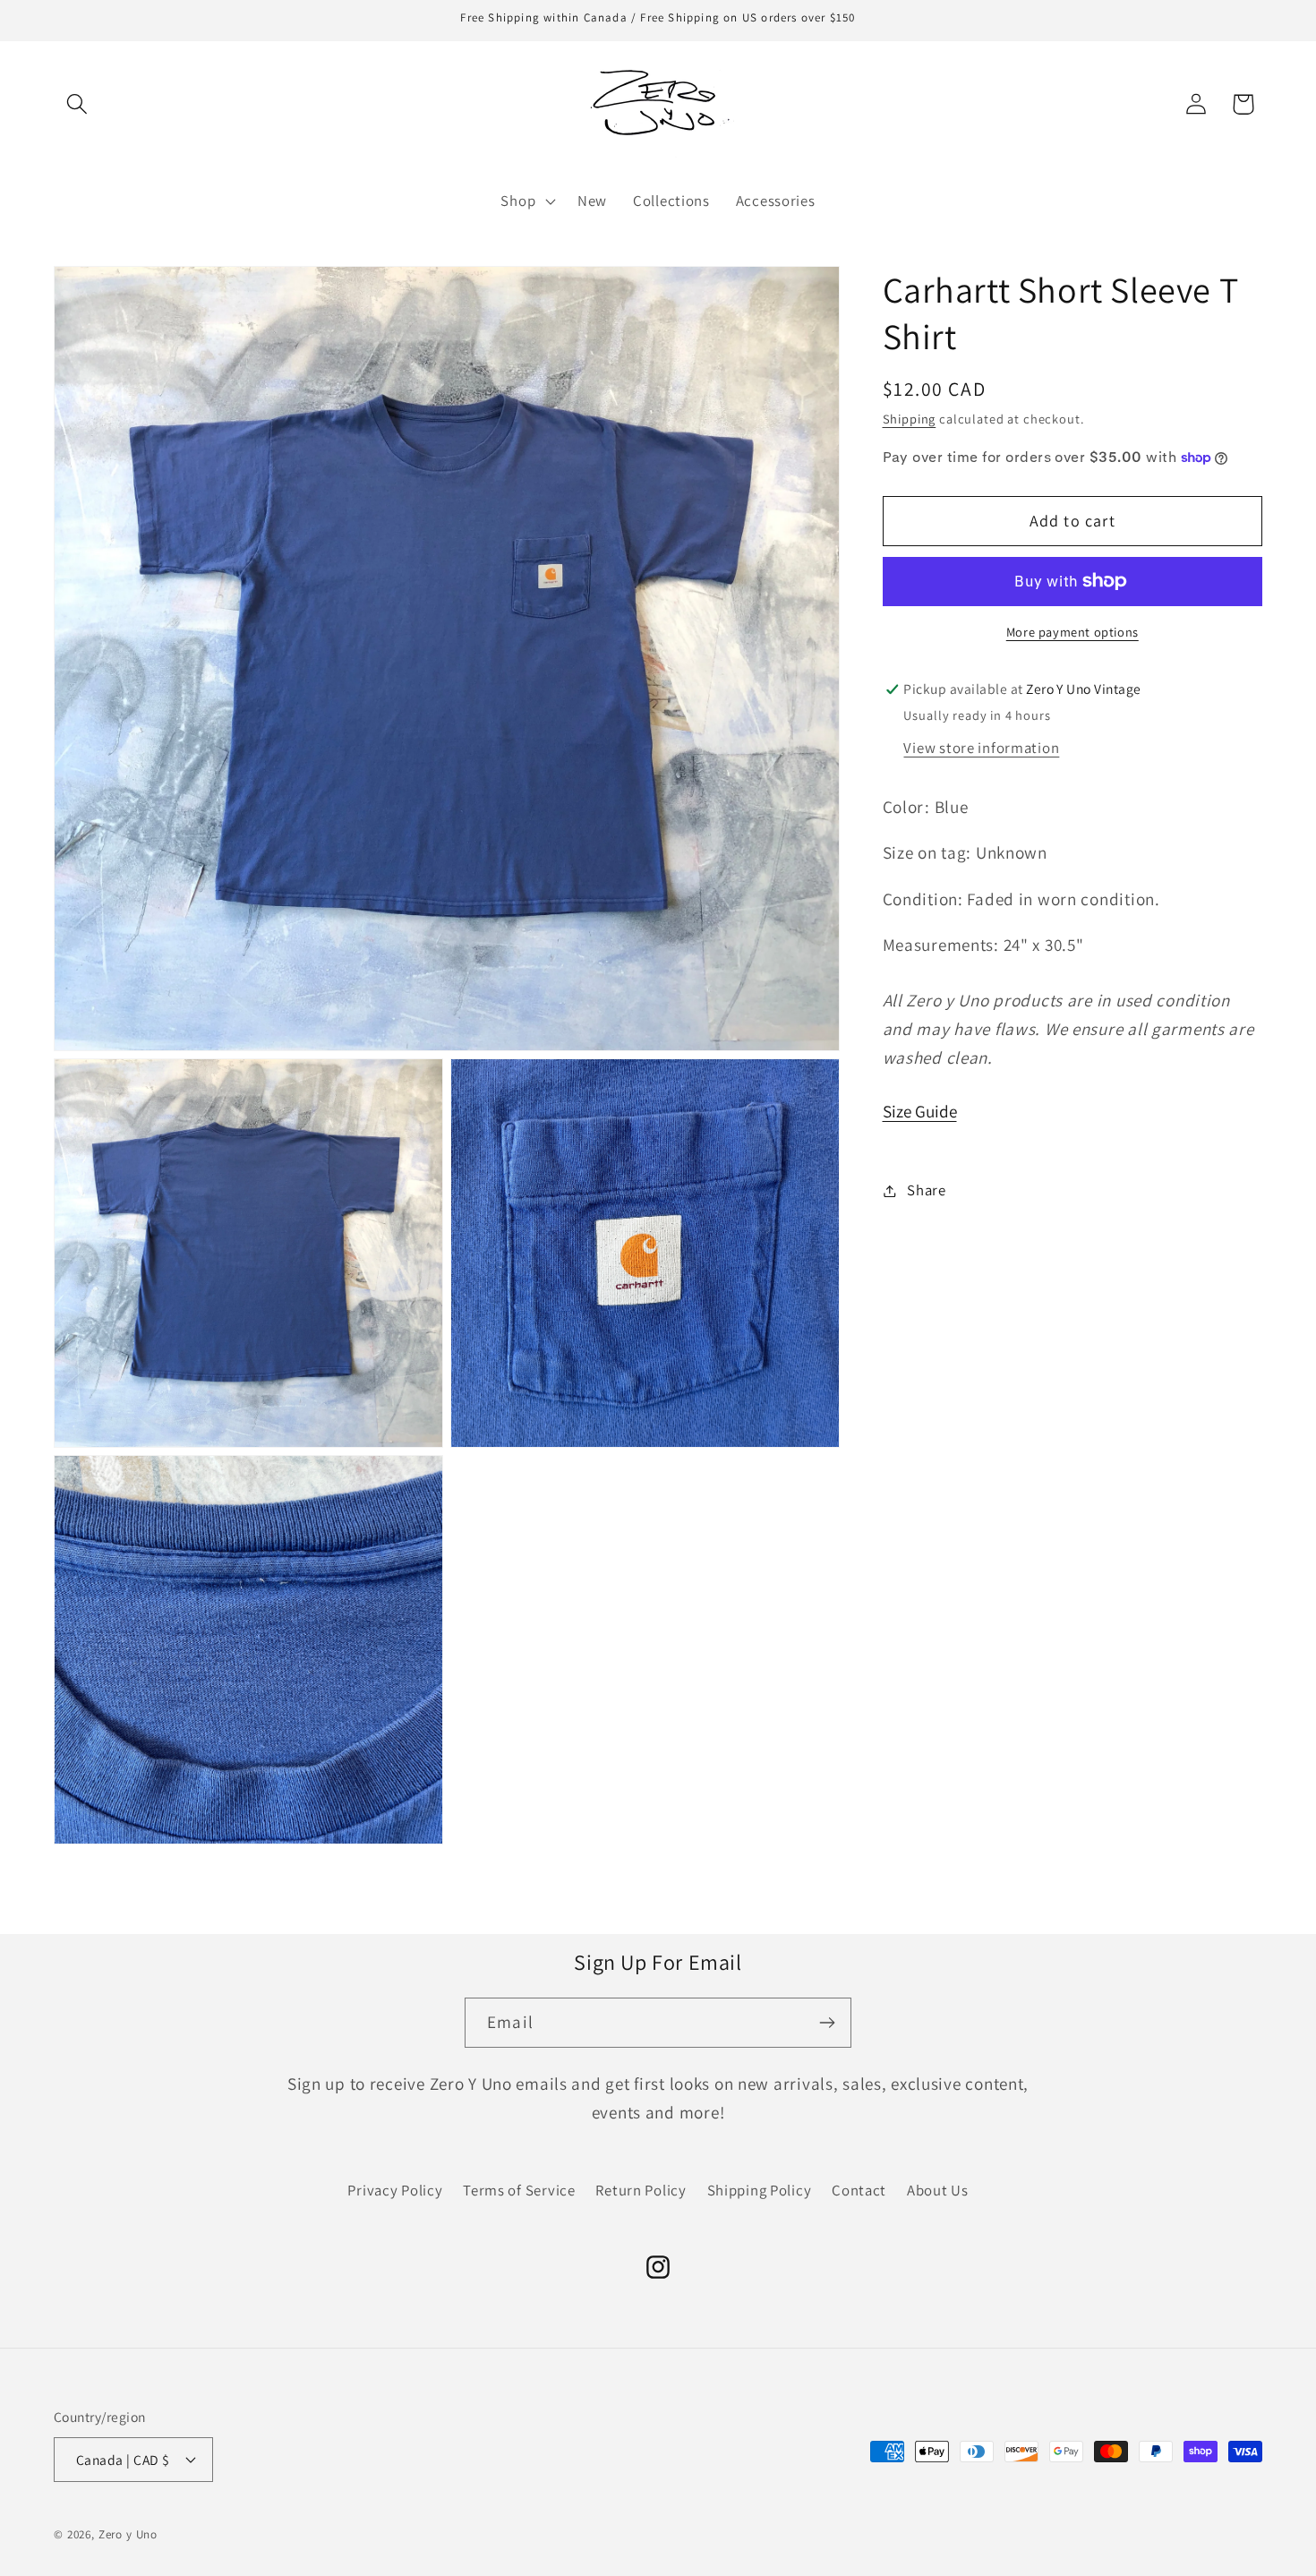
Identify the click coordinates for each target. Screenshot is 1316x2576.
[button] (77, 104)
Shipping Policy (760, 2190)
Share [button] (927, 1190)
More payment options (1072, 632)
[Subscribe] (827, 2023)
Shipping (910, 419)
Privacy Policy (395, 2190)
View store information (981, 748)
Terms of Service (519, 2190)
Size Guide (920, 1111)
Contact (859, 2190)
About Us (938, 2190)
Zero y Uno (128, 2533)
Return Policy (641, 2190)
